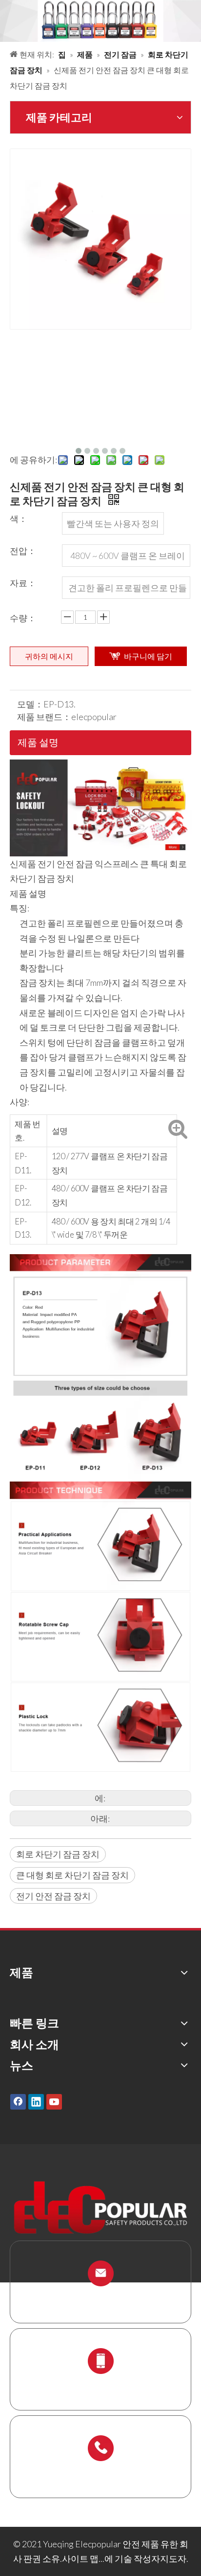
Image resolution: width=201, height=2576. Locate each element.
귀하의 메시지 (49, 656)
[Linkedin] (36, 2101)
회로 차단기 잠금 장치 (58, 1854)
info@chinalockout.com (100, 2297)
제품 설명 (38, 742)
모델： (30, 704)
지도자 (173, 2558)
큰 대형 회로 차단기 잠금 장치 (72, 1875)
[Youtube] (54, 2101)
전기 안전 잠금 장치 (53, 1896)
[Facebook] (18, 2101)
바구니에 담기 (148, 656)
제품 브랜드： (44, 717)
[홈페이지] (100, 767)
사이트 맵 (80, 2558)
